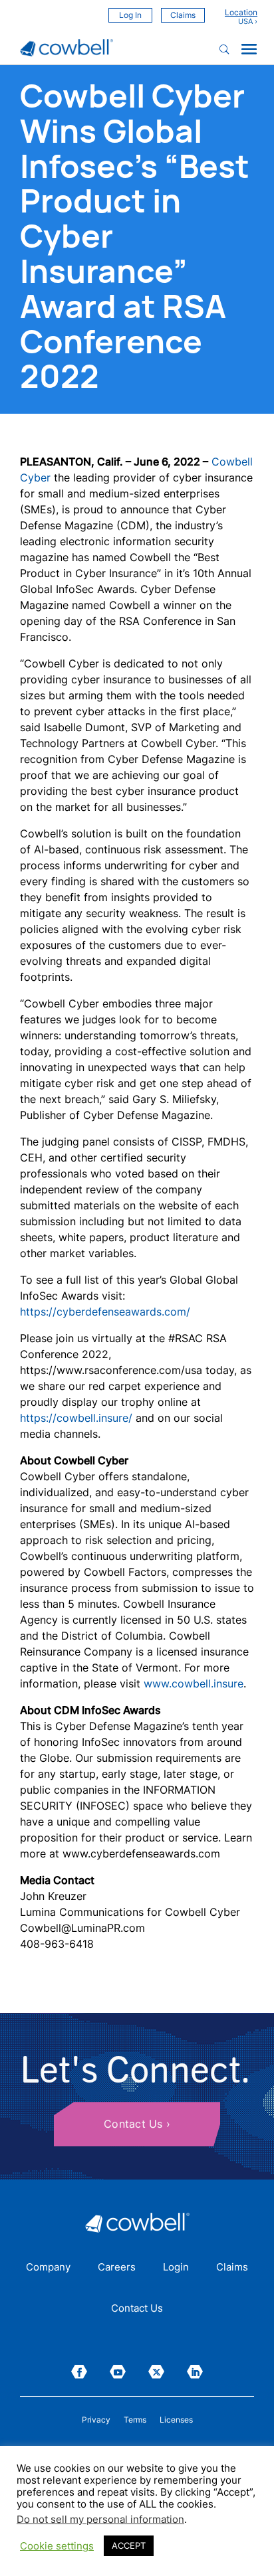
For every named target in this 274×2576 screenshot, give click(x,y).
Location (241, 13)
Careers (117, 2268)
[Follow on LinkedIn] (195, 2372)
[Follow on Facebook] (79, 2372)
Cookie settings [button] (57, 2546)
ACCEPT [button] (129, 2545)
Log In (130, 15)
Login (176, 2268)
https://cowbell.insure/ (76, 1418)
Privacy (96, 2420)
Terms (135, 2420)
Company (48, 2268)
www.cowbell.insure (194, 1683)
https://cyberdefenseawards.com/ (105, 1312)
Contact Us (133, 2124)
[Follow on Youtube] (118, 2372)
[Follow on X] (156, 2372)
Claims (183, 15)
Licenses (176, 2420)
